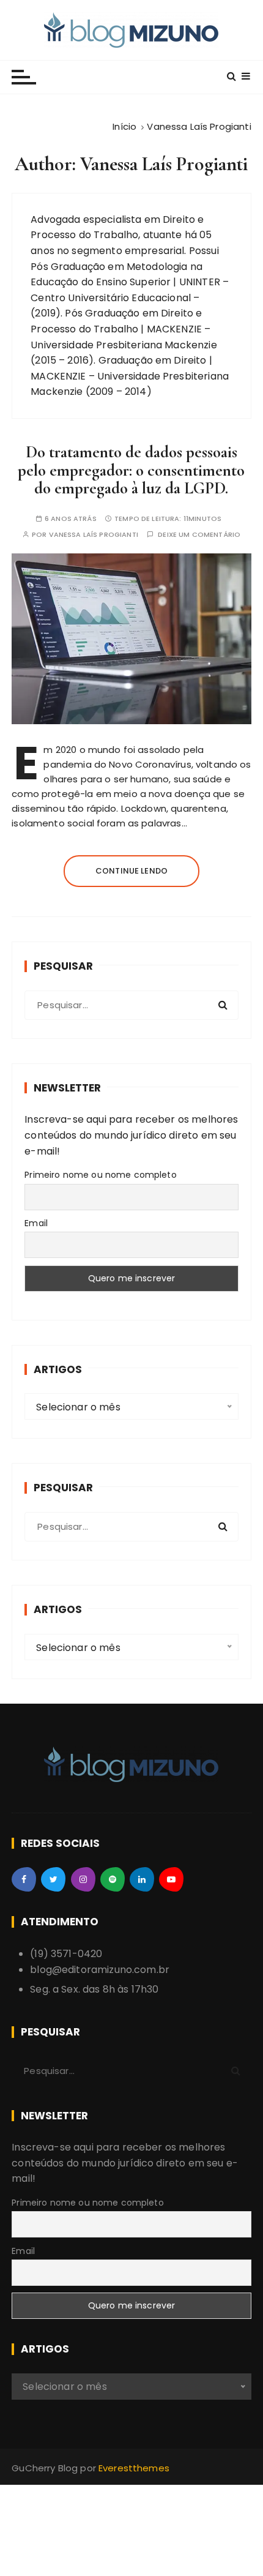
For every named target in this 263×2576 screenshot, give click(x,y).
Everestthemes (134, 2468)
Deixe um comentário (199, 535)
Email (36, 1223)
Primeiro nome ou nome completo (101, 1175)
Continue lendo (131, 871)
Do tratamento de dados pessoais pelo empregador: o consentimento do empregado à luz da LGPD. (131, 470)
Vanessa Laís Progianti (94, 535)
